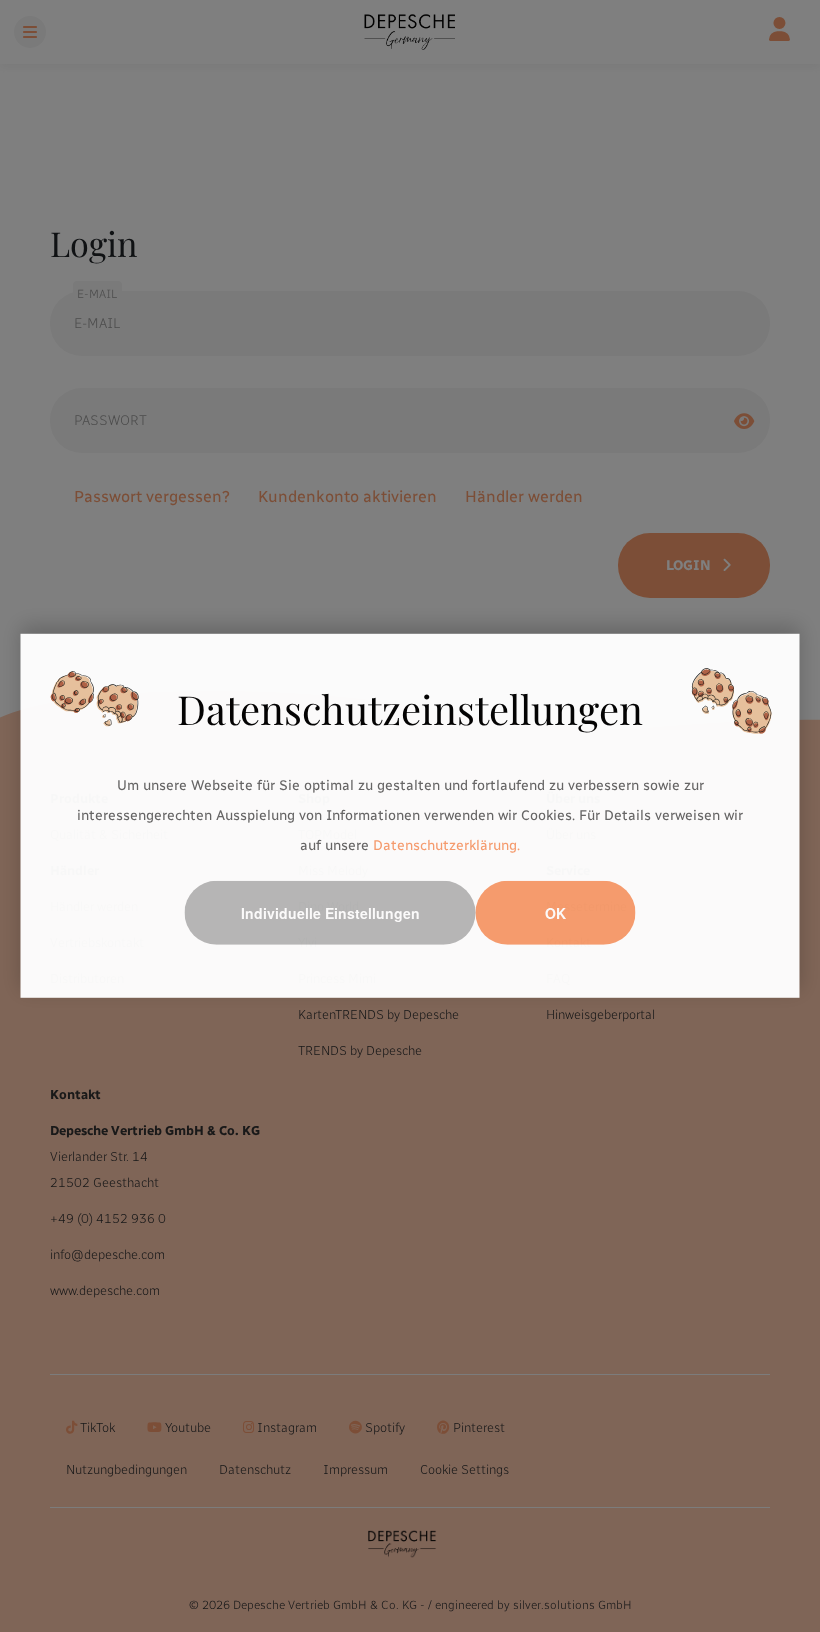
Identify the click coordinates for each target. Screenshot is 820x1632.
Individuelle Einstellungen (330, 913)
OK (555, 913)
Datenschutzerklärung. (446, 844)
